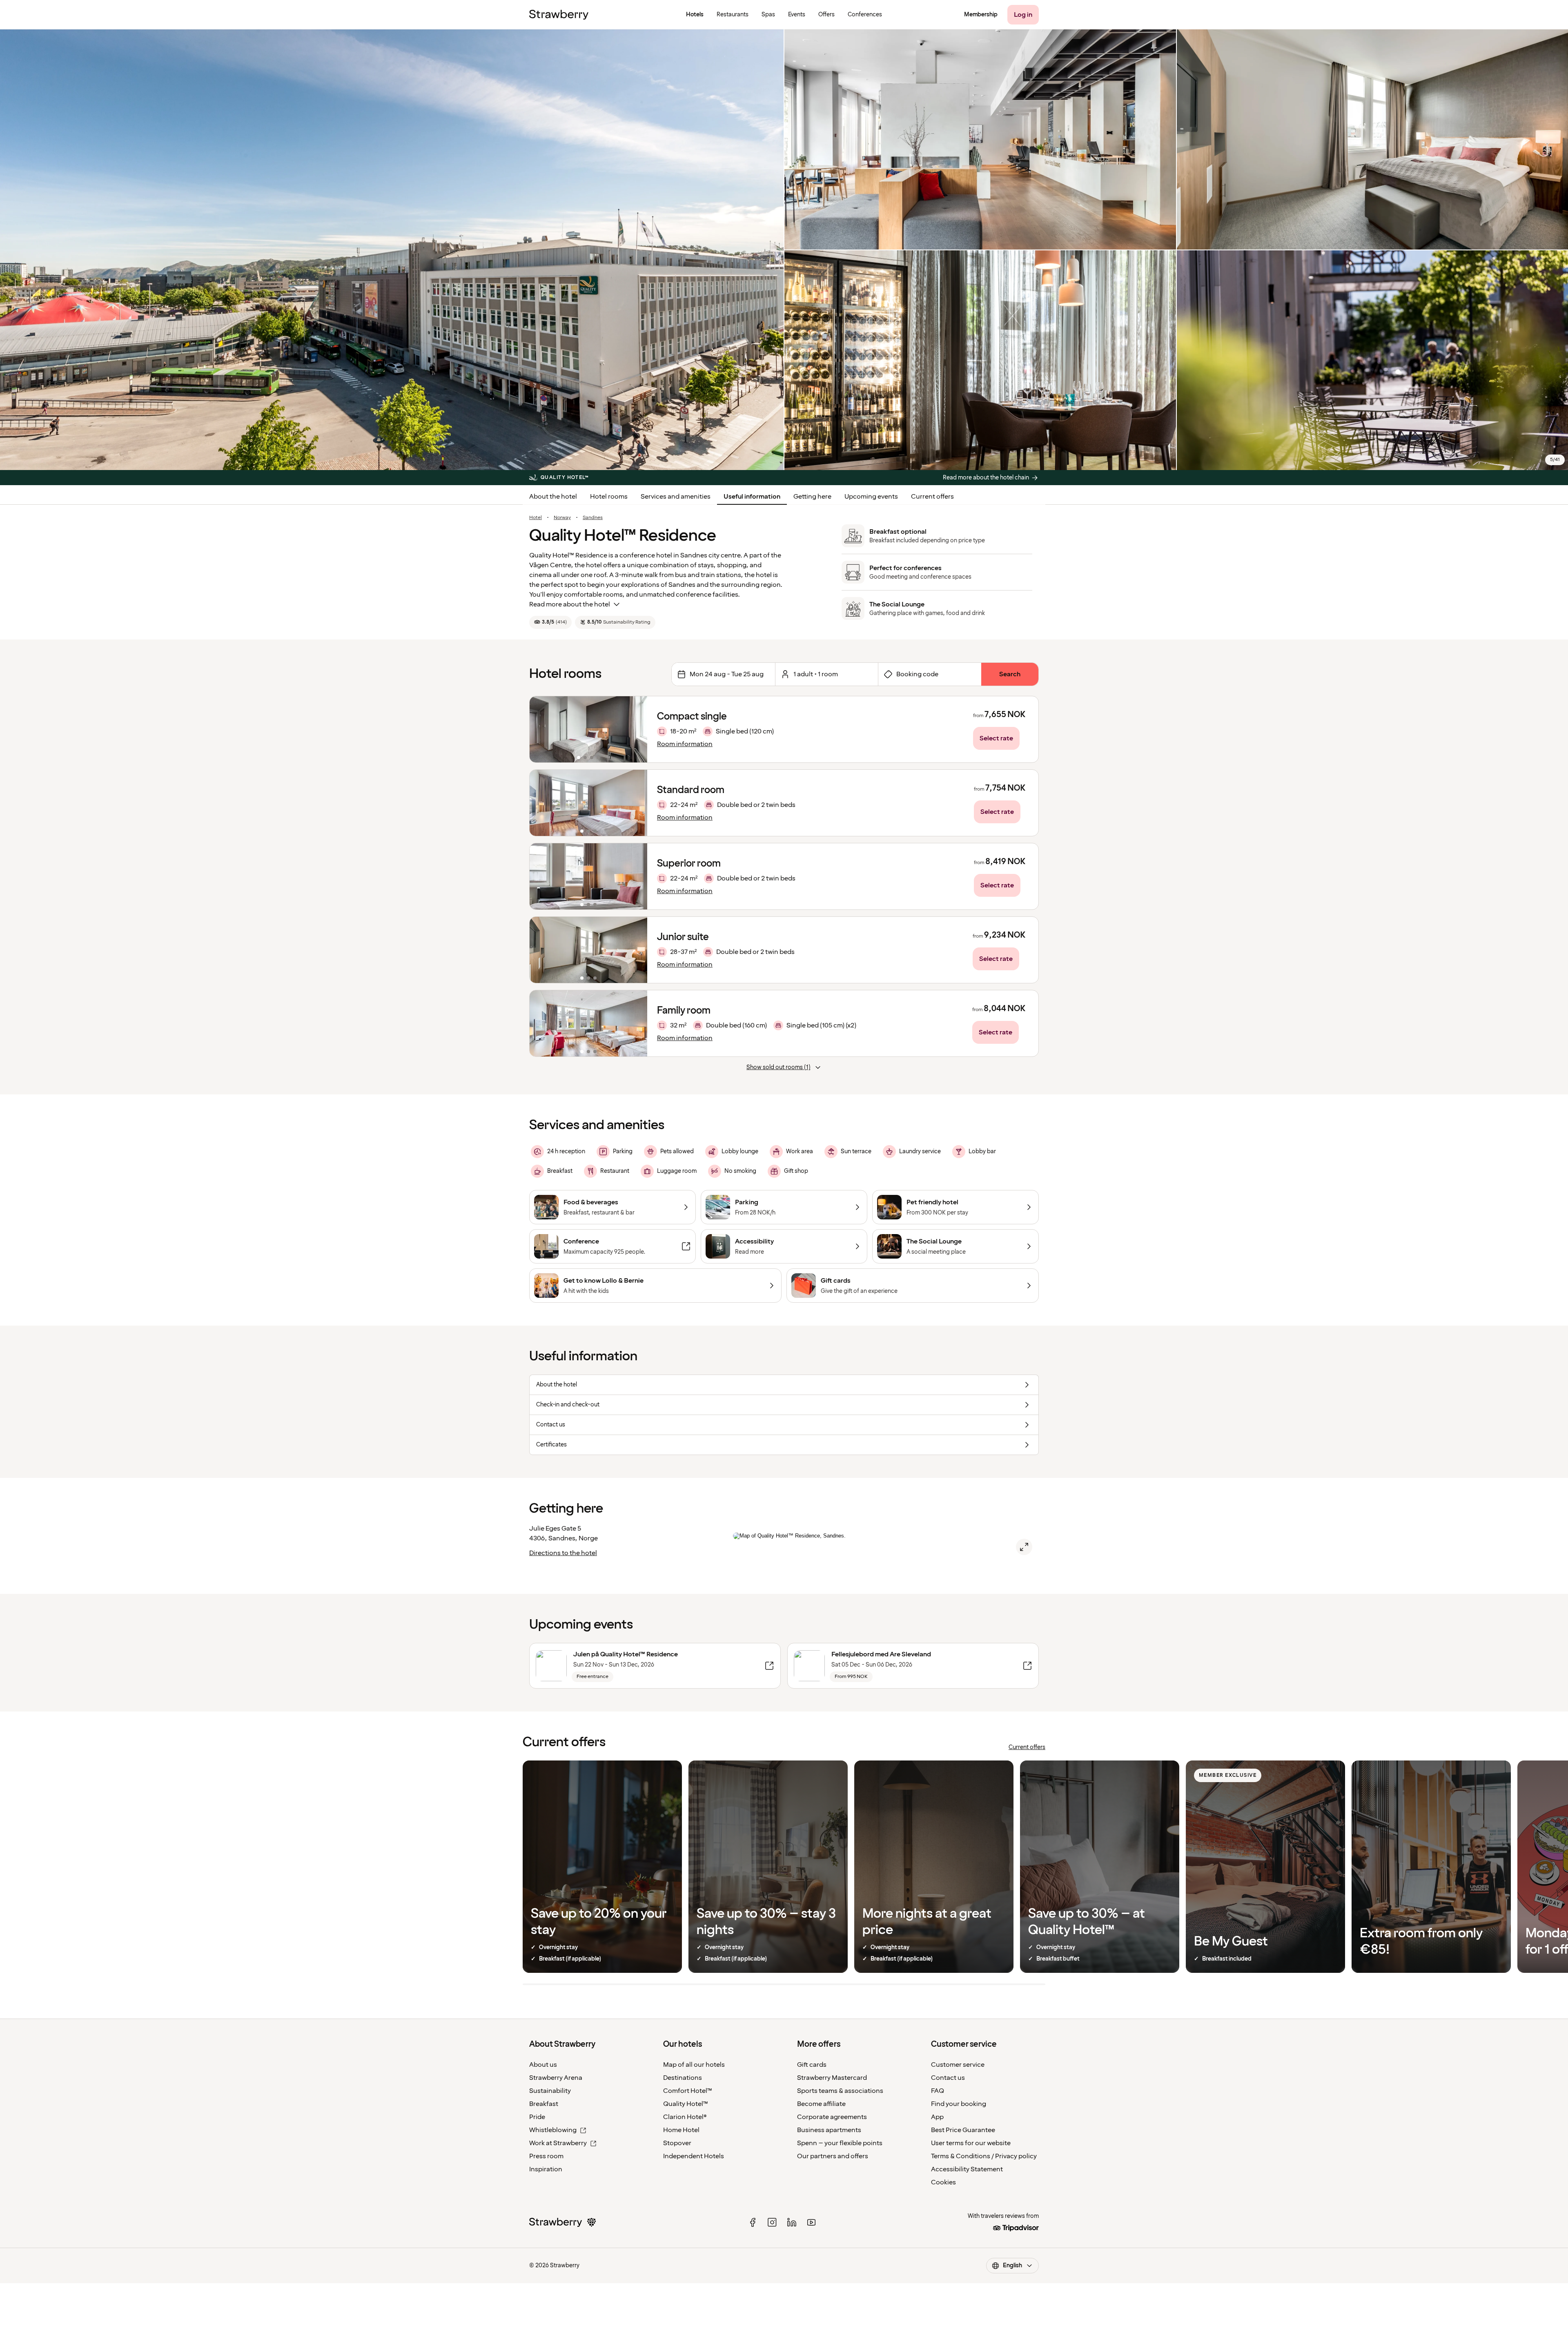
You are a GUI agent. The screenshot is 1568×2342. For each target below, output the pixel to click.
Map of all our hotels (694, 2065)
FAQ (938, 2091)
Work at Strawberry (558, 2143)
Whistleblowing (553, 2130)
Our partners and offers (833, 2156)
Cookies (943, 2182)
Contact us (948, 2078)
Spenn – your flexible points (840, 2143)
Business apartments (829, 2130)
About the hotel (553, 497)
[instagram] (772, 2222)
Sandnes (593, 518)
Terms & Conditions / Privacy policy (984, 2156)
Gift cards (812, 2065)
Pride (537, 2117)
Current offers (932, 497)
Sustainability (550, 2091)
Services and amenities (676, 497)
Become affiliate (821, 2104)
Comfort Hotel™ (688, 2091)
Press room (546, 2156)
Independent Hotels (694, 2156)
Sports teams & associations (840, 2091)
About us (543, 2065)
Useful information (752, 497)
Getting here (812, 497)
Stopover (677, 2143)
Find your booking (959, 2104)
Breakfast (544, 2104)
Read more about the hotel (570, 604)
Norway (562, 518)
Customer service (958, 2065)
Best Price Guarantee (963, 2130)
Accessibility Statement (967, 2169)
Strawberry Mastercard (832, 2078)
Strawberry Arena (556, 2078)
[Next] (636, 729)
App (937, 2117)
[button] (588, 729)
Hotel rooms (609, 497)
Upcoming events (871, 497)
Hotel (536, 518)
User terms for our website (971, 2143)
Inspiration (546, 2169)
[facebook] (753, 2222)
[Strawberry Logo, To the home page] (559, 15)
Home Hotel (681, 2130)
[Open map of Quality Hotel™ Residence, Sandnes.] (1024, 1547)
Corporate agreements (832, 2117)
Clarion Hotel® (685, 2117)
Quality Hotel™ (686, 2104)
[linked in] (792, 2222)
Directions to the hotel (563, 1553)
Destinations (683, 2078)
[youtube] (811, 2222)
